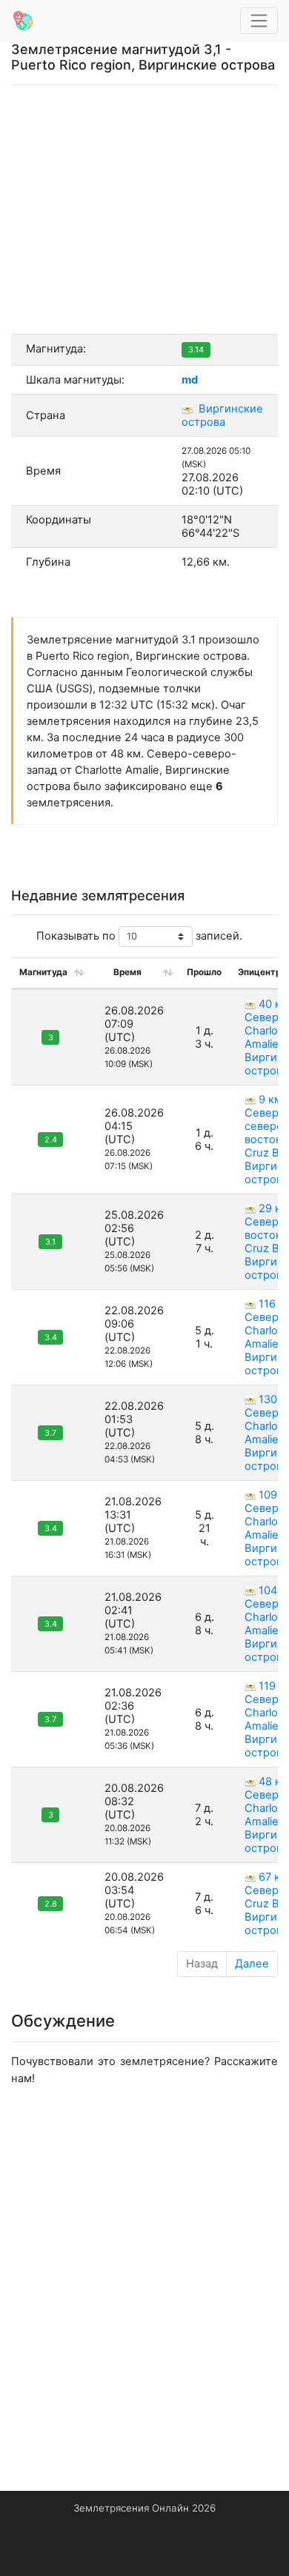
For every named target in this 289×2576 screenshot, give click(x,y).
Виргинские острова (222, 415)
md (190, 380)
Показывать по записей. (139, 936)
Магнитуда (43, 972)
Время (127, 972)
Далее (252, 1964)
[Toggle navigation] (259, 21)
